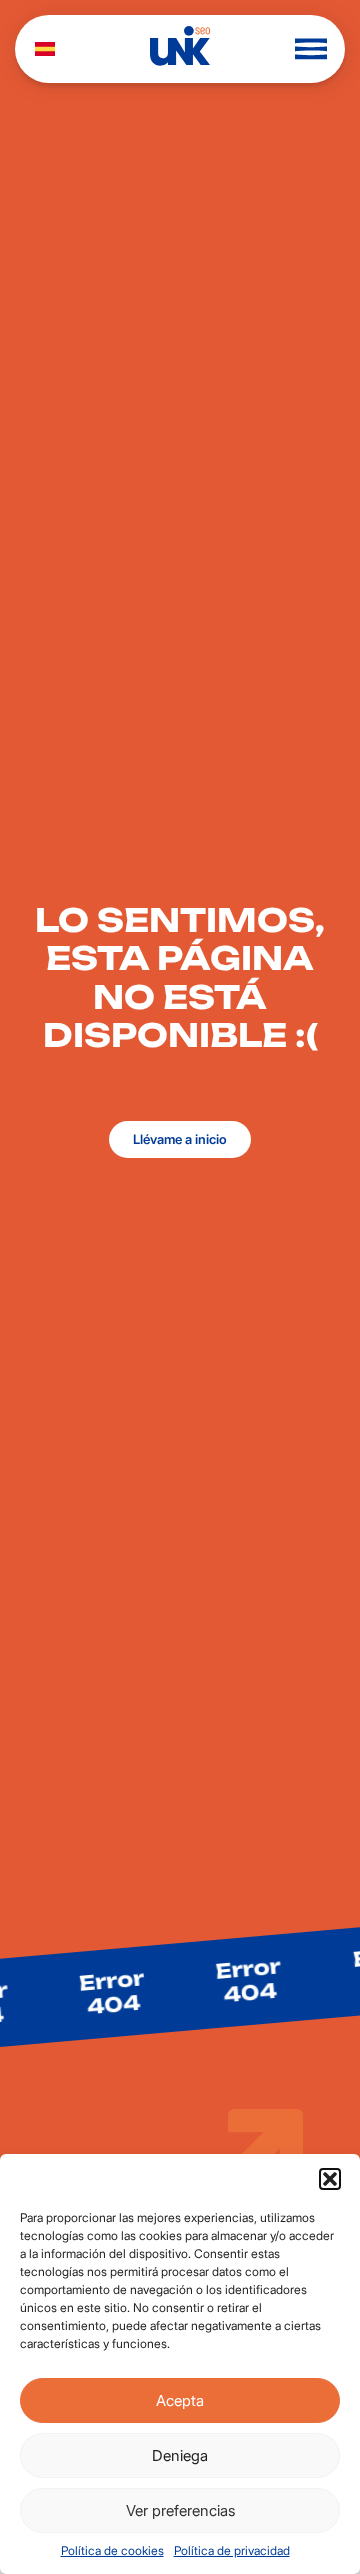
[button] (330, 2179)
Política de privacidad (232, 2550)
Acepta (180, 2400)
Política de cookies (112, 2550)
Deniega (180, 2455)
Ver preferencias (180, 2510)
